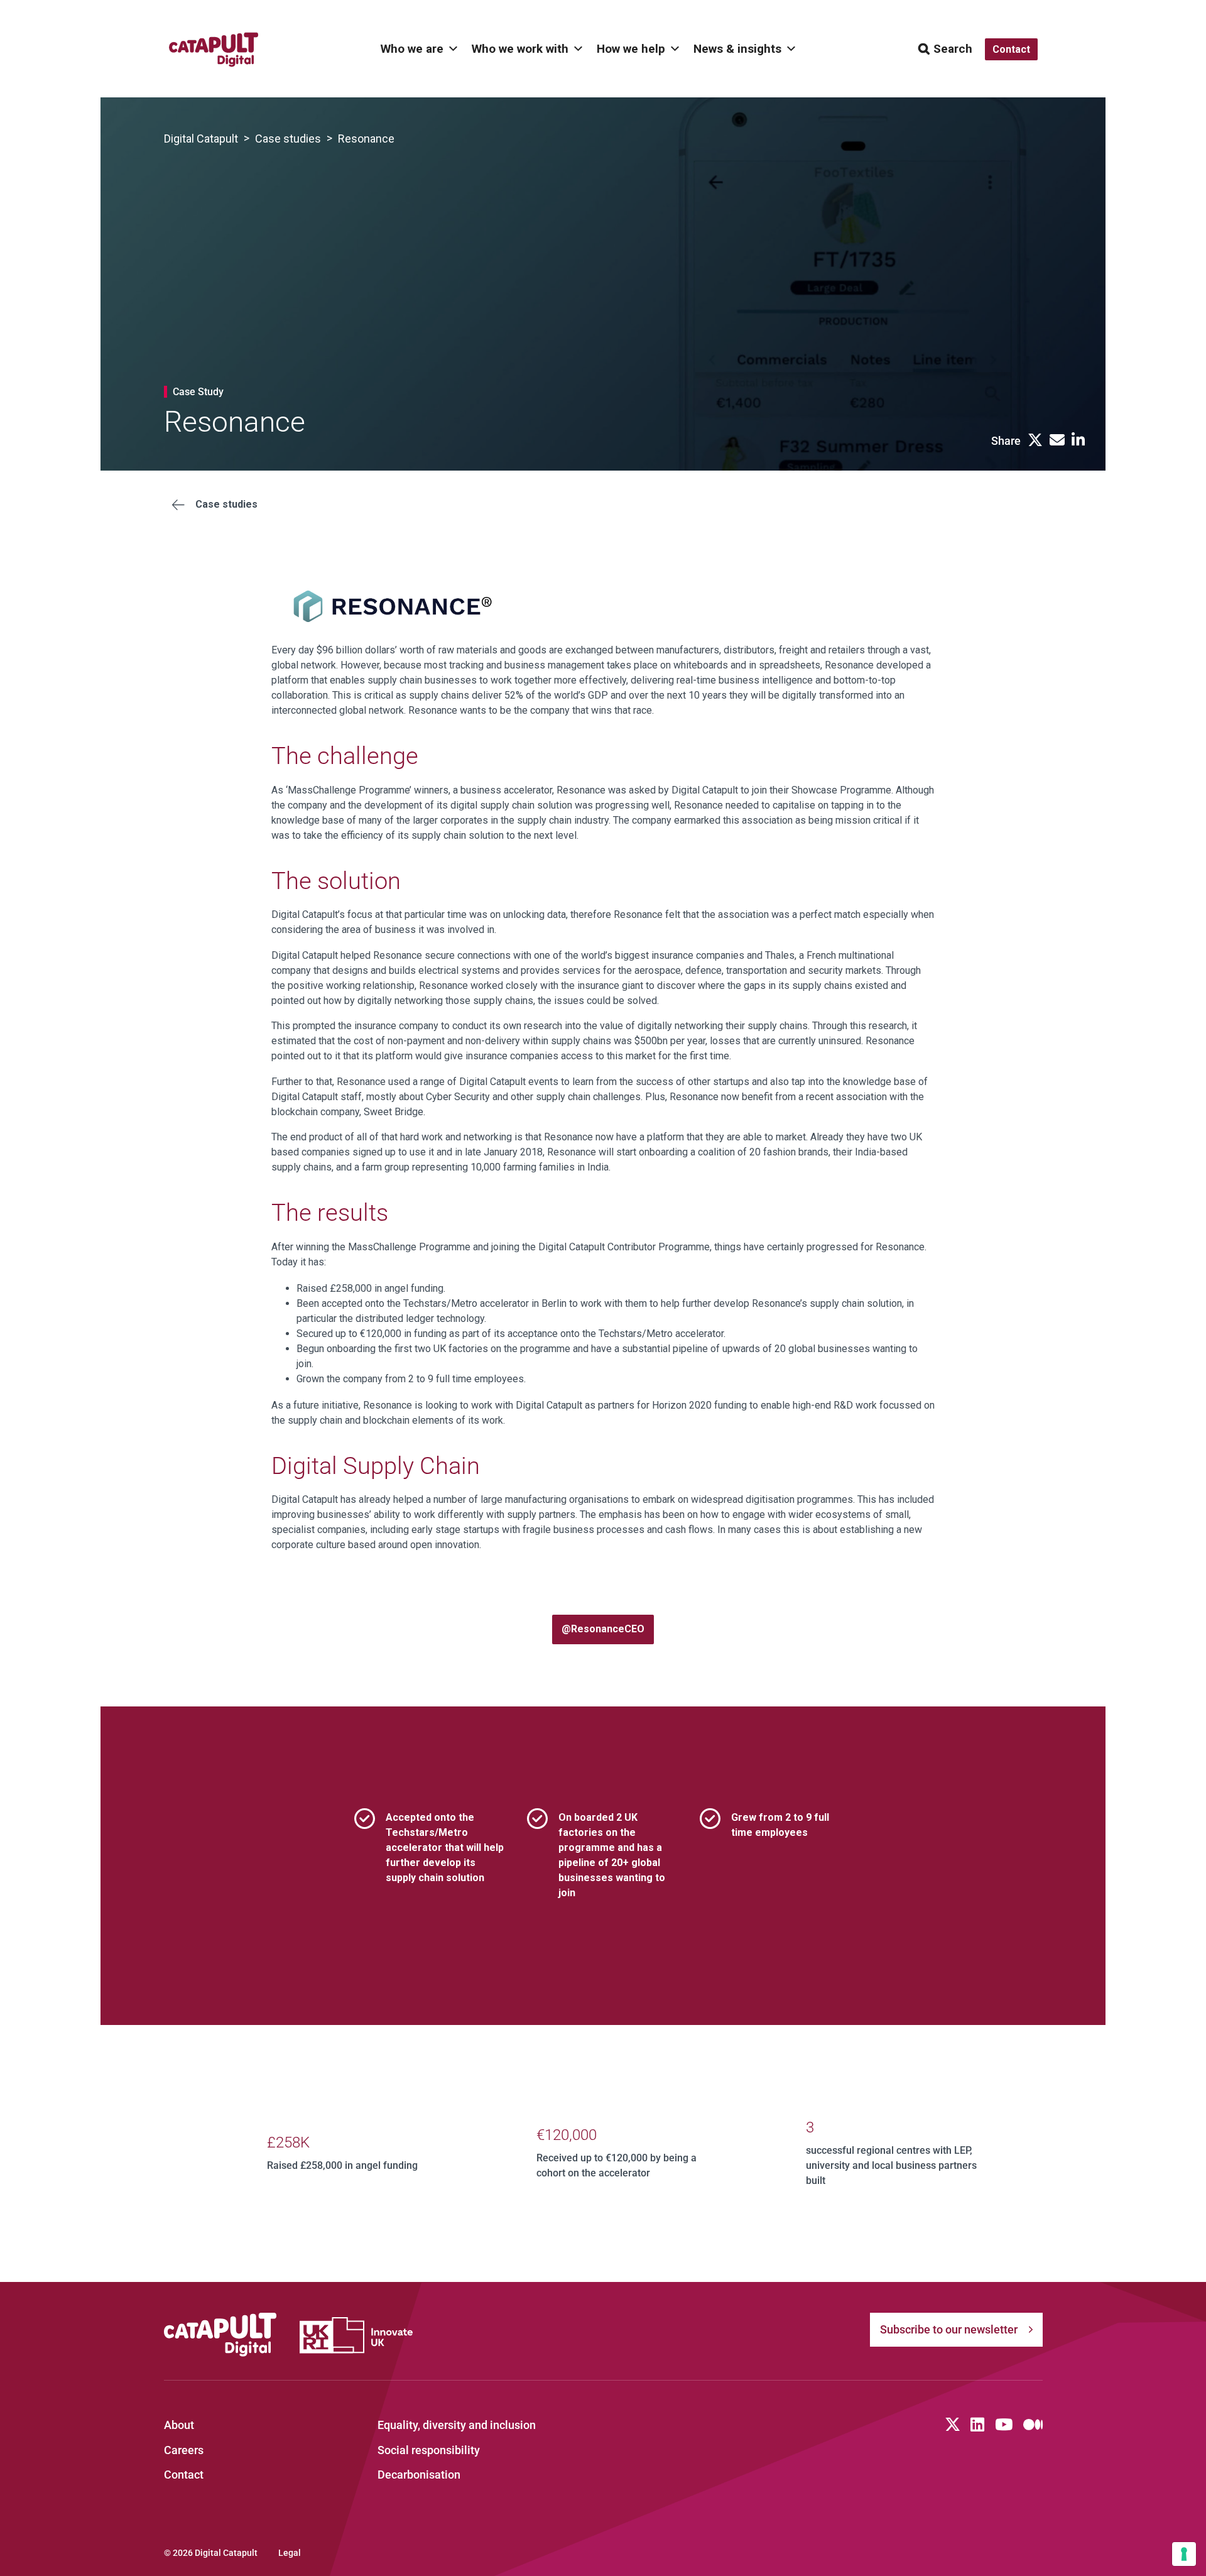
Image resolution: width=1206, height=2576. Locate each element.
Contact (184, 2475)
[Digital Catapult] (220, 2335)
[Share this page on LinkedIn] (1078, 441)
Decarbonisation (419, 2475)
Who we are (412, 49)
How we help (631, 49)
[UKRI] (356, 2335)
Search (953, 49)
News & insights (737, 49)
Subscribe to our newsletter (949, 2329)
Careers (184, 2450)
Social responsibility (429, 2450)
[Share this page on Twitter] (1035, 441)
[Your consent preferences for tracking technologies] (1184, 2554)
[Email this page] (1057, 441)
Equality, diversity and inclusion (457, 2425)
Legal (290, 2553)
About (179, 2425)
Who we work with (520, 49)
